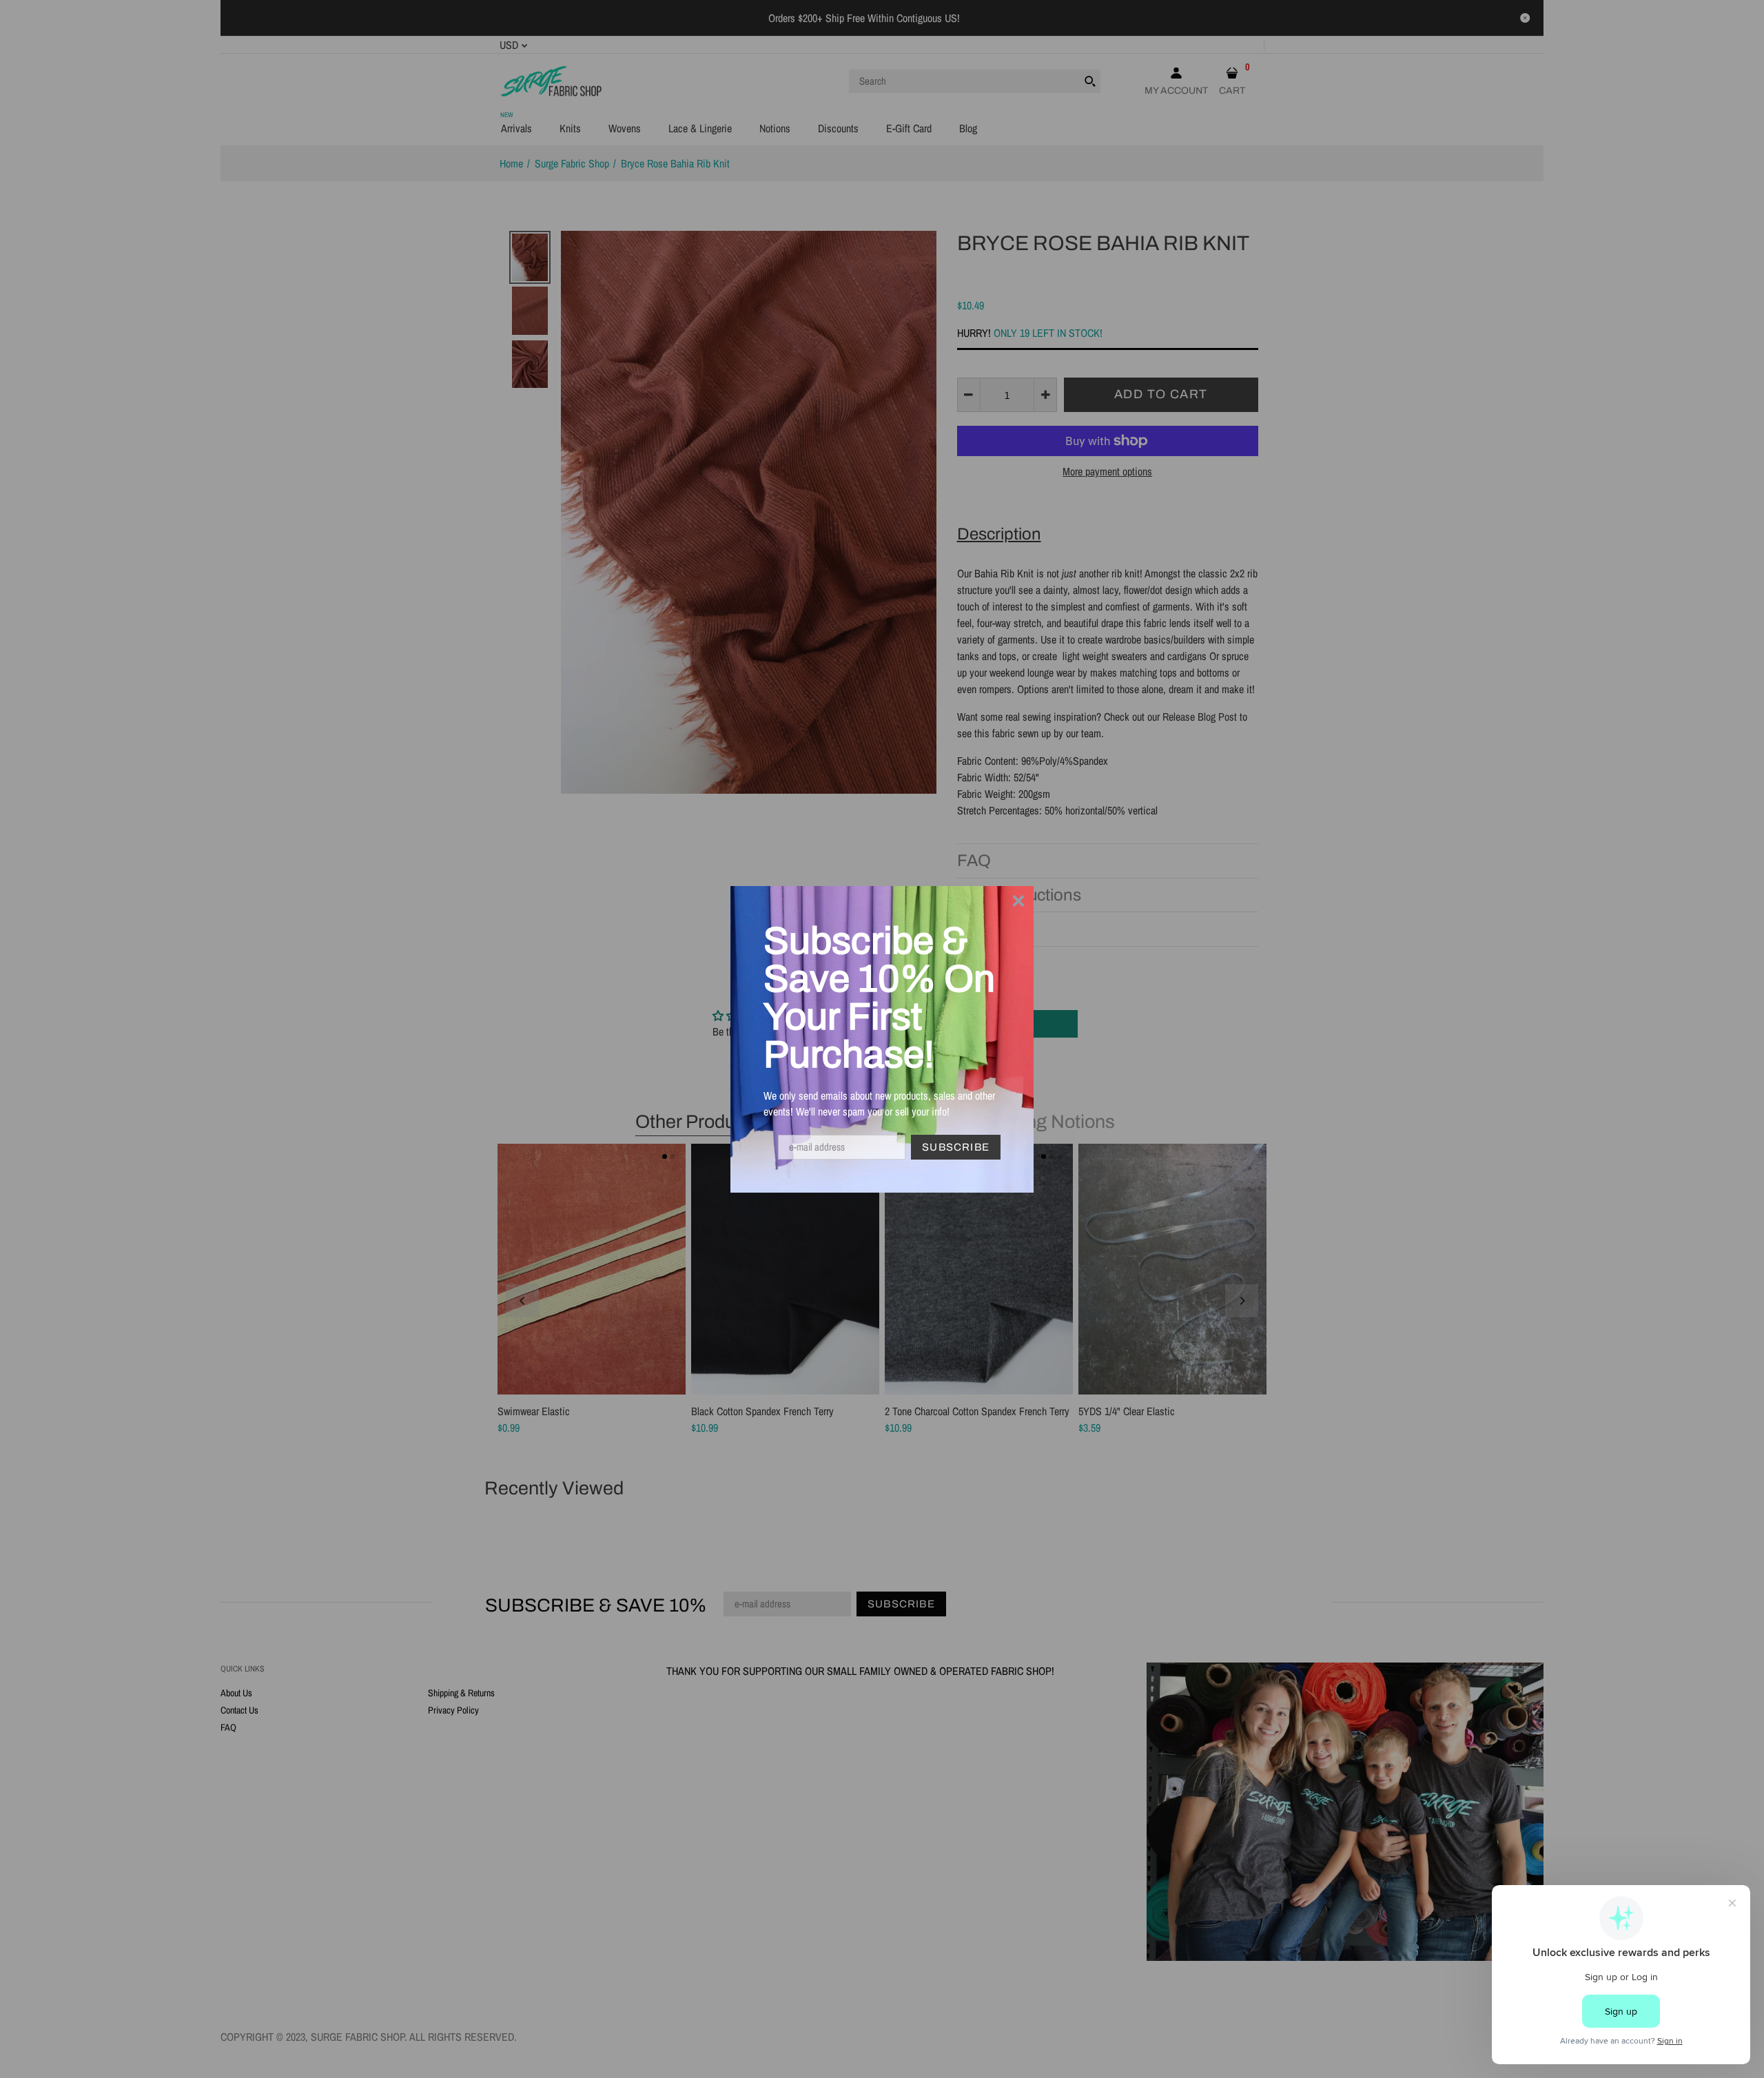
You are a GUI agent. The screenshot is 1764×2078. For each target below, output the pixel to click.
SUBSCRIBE (956, 1147)
